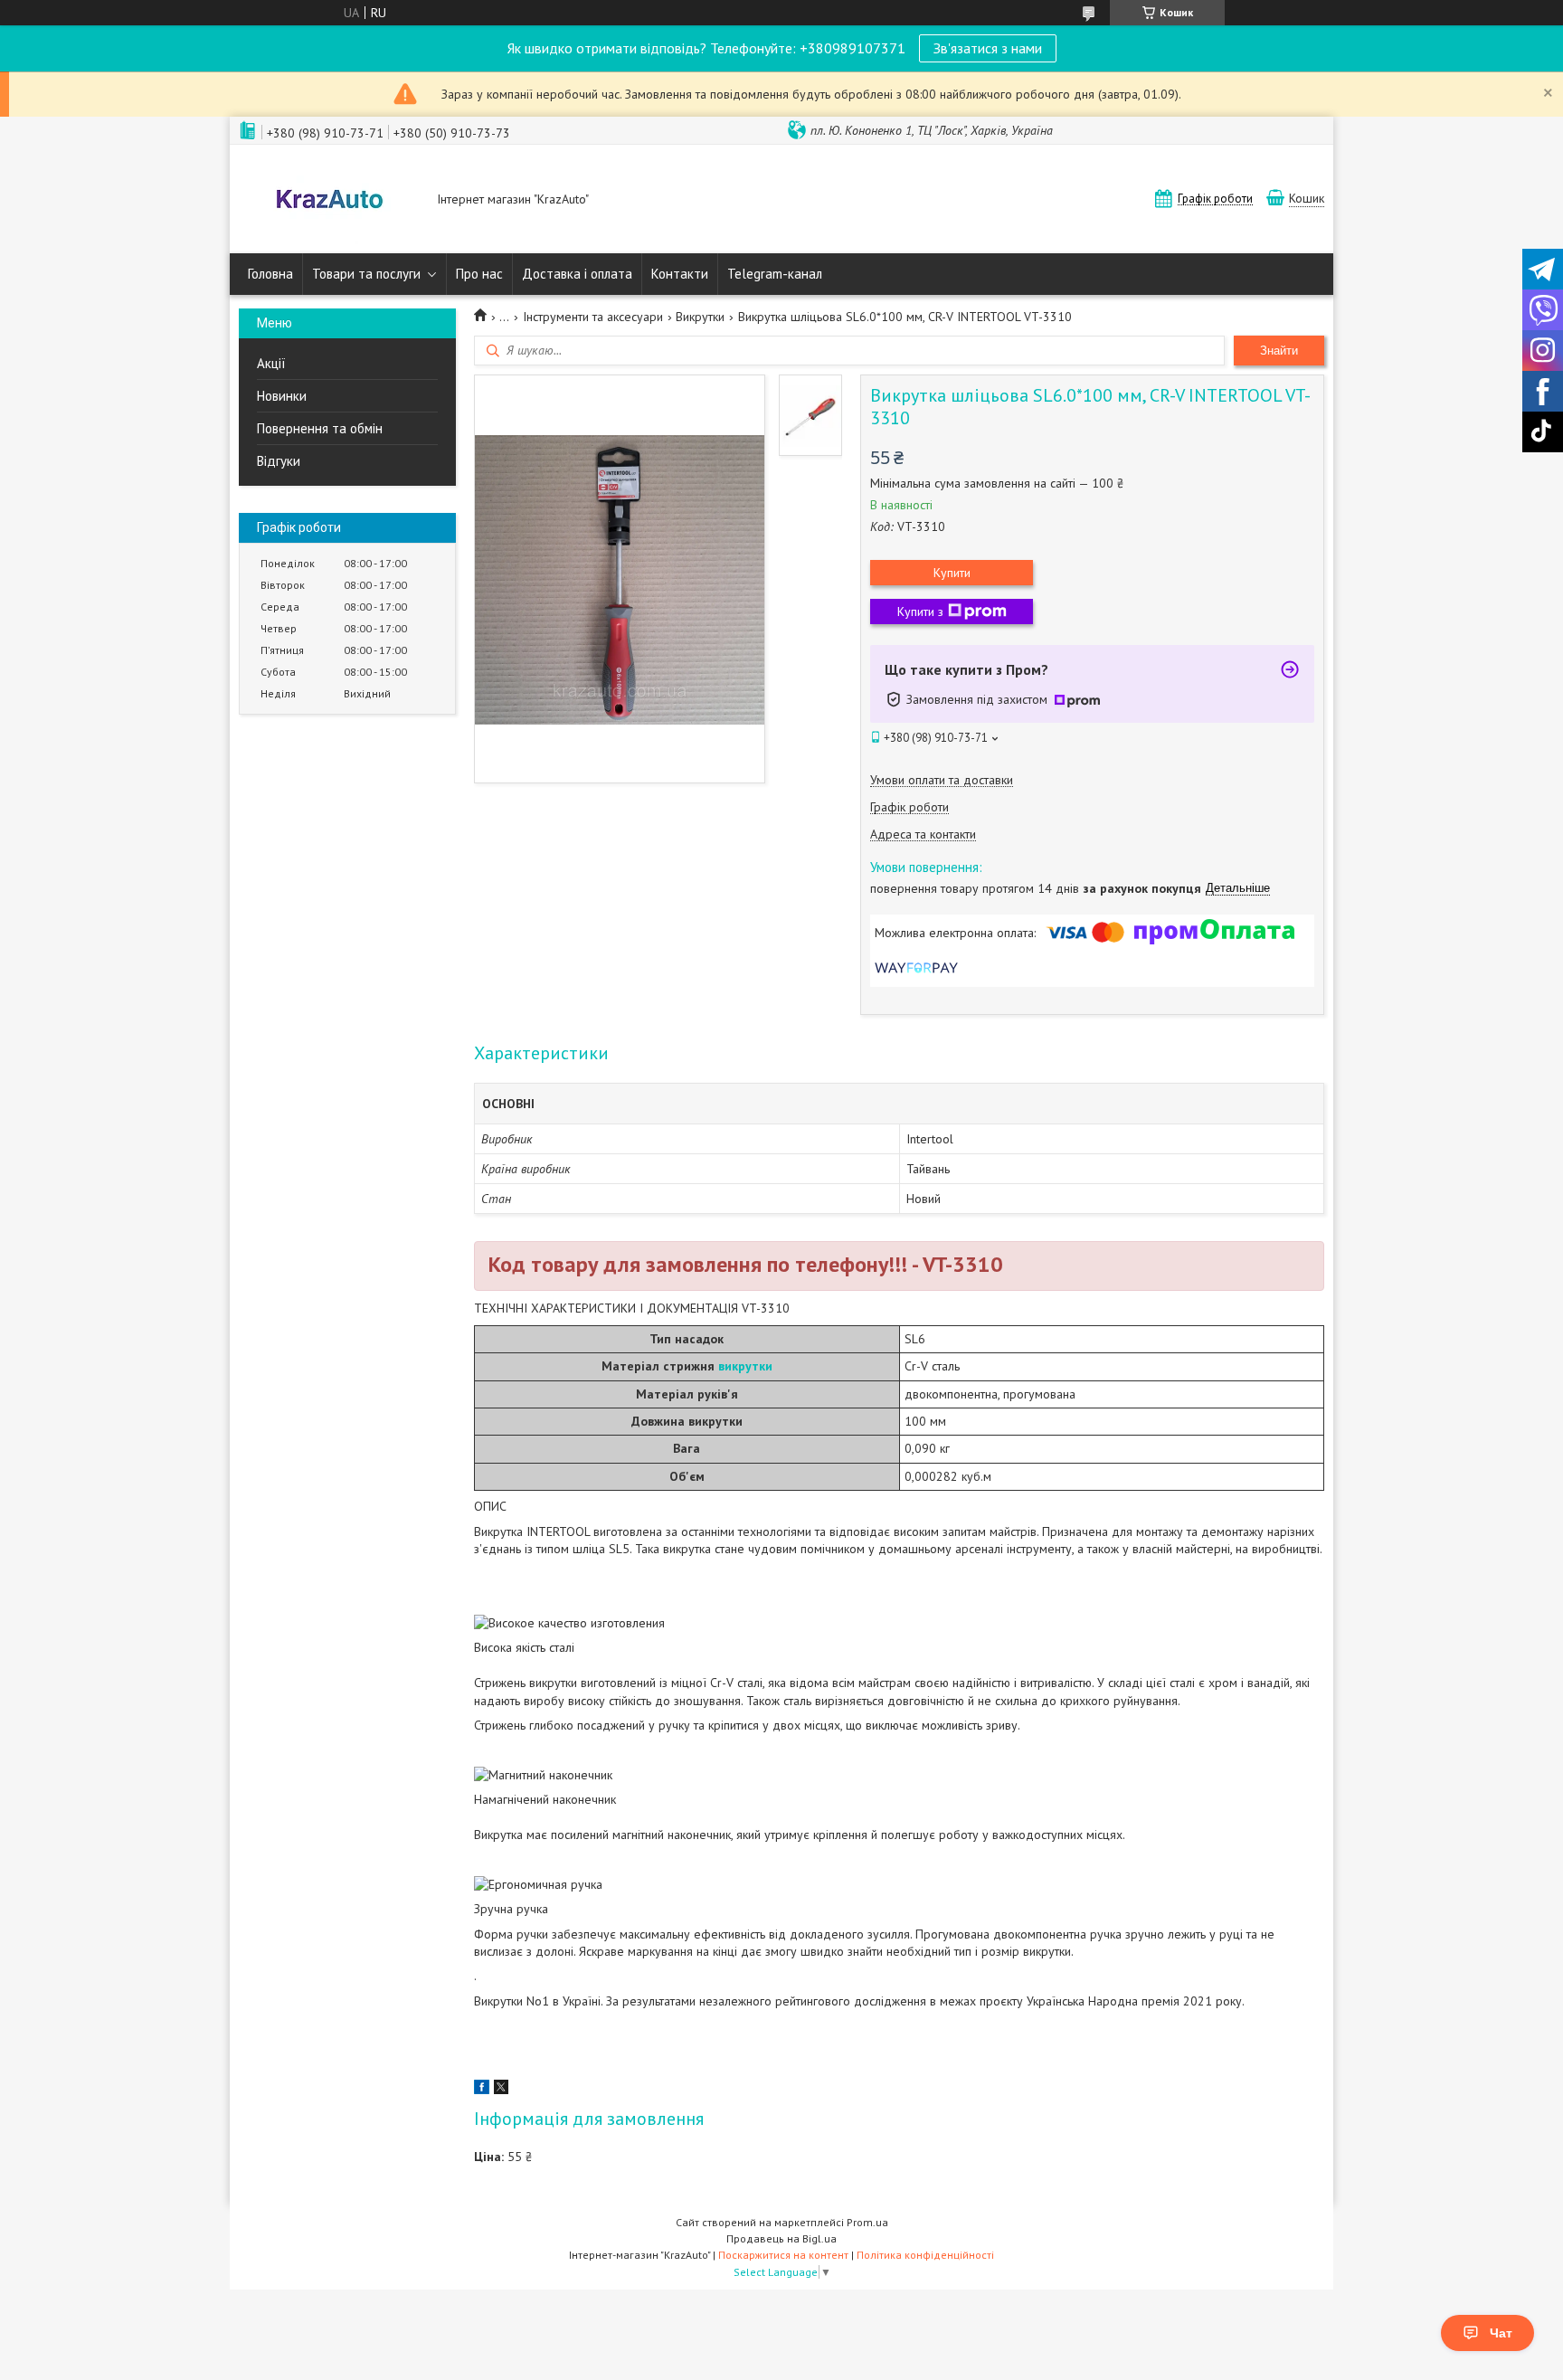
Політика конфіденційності (925, 2255)
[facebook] (482, 2090)
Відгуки (279, 461)
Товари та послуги (366, 274)
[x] (501, 2090)
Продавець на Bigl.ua (781, 2238)
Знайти (1279, 351)
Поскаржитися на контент (783, 2255)
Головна (270, 274)
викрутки (745, 1366)
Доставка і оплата (577, 274)
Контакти (680, 274)
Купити (952, 573)
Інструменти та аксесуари (593, 317)
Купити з (920, 612)
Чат (1501, 2333)
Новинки (282, 396)
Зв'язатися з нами (988, 48)
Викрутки (700, 317)
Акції (271, 363)
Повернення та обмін (320, 428)
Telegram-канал (775, 274)
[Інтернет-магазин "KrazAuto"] (329, 201)
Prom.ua (867, 2222)
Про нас (479, 274)
